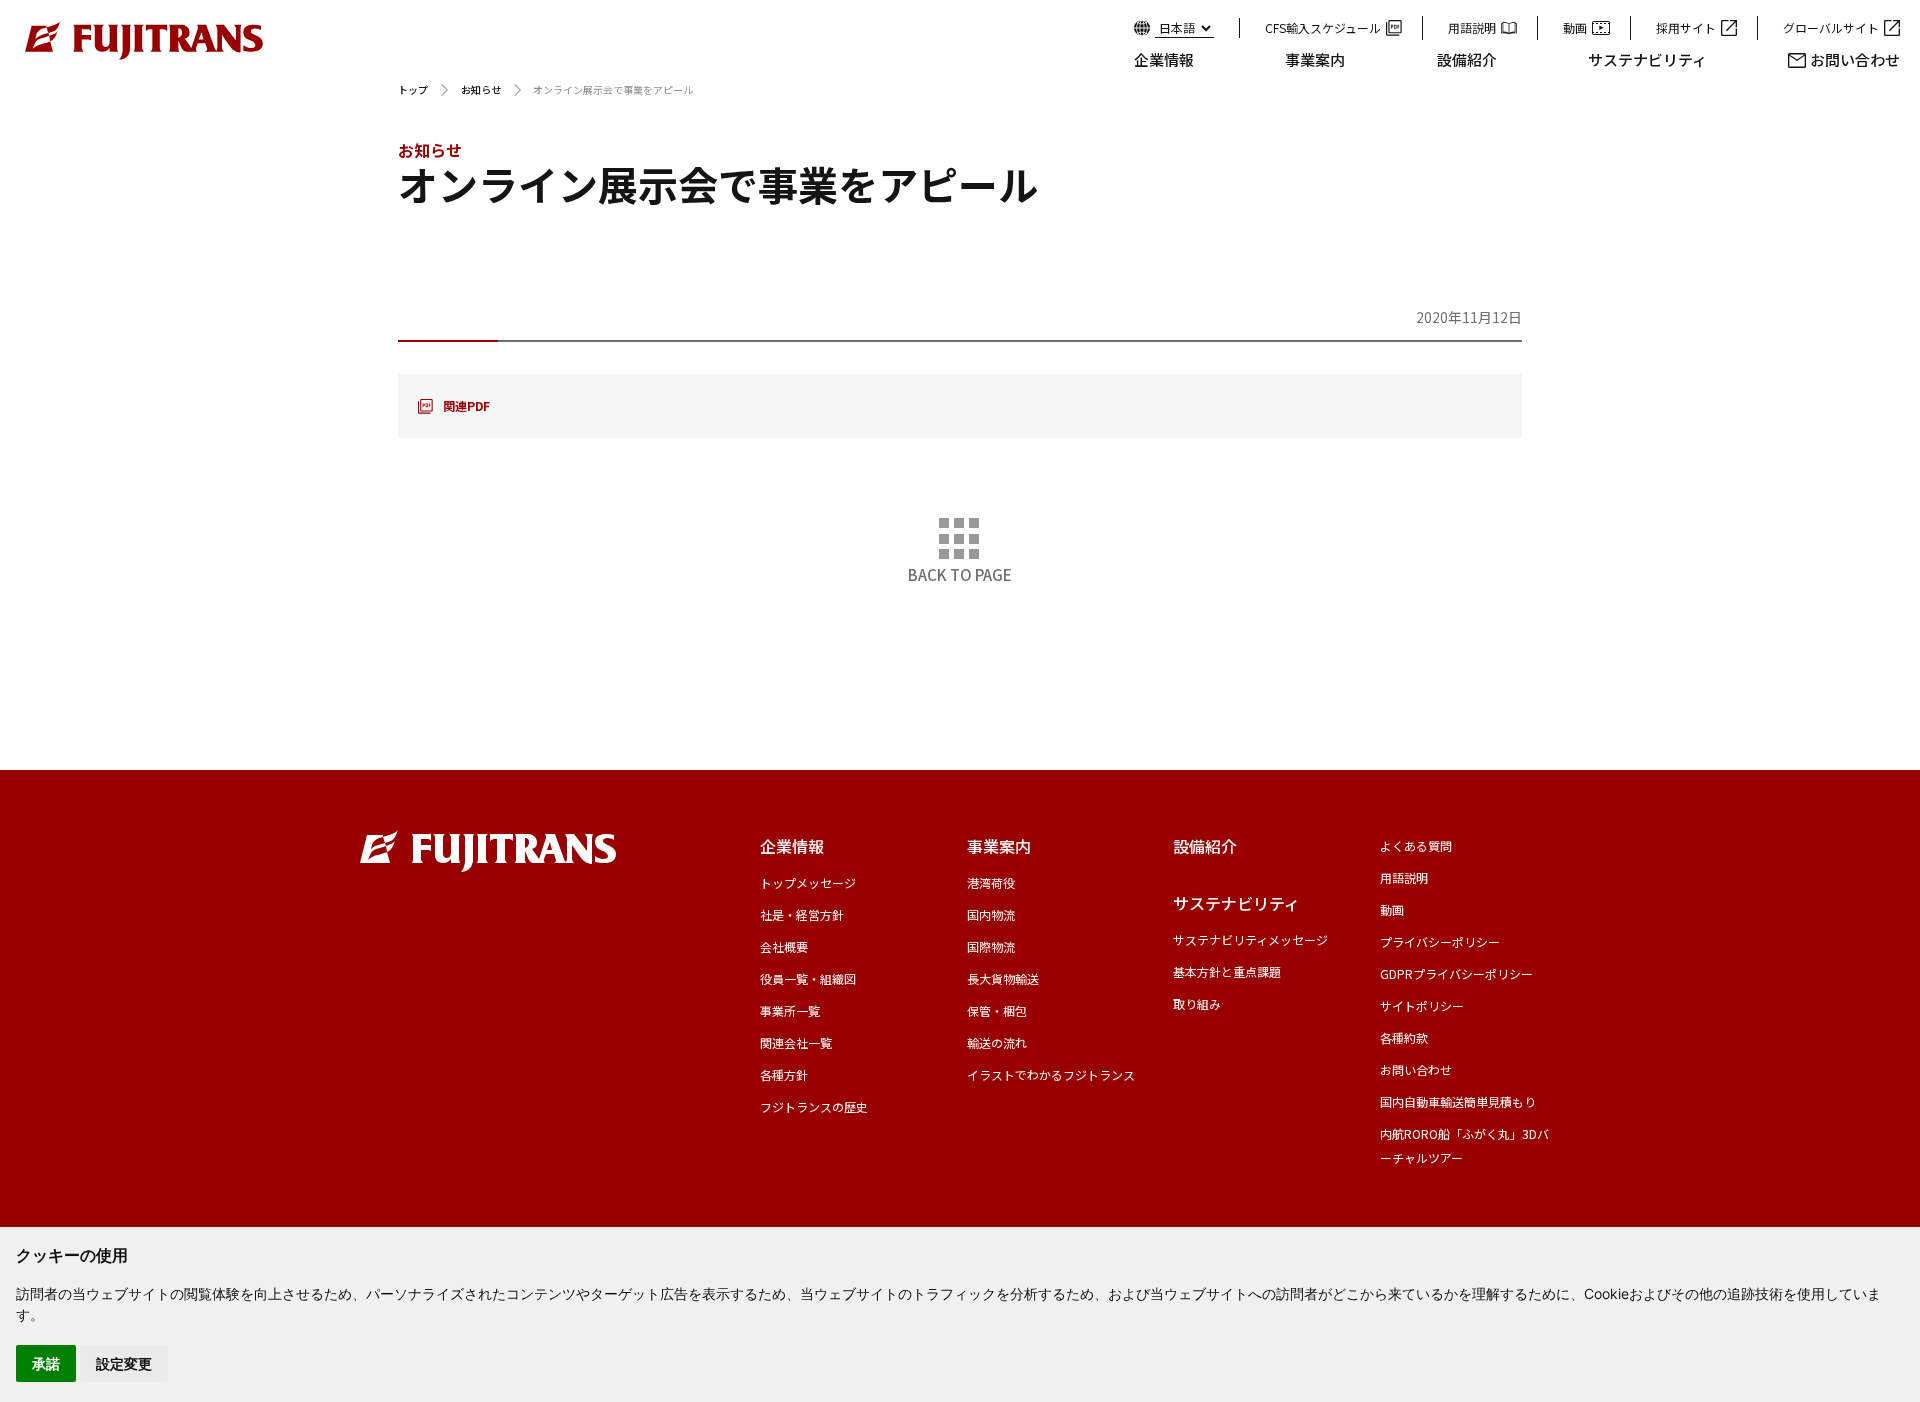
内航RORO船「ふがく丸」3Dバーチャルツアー (1464, 1145)
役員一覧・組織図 (808, 978)
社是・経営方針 (802, 914)
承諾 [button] (46, 1363)
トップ (413, 89)
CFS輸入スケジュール (1323, 27)
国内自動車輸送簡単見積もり (1458, 1101)
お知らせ (481, 89)
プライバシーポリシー (1440, 941)
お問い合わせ (1855, 59)
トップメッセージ (808, 882)
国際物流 (991, 946)
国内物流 (991, 914)
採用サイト (1686, 27)
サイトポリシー (1422, 1005)
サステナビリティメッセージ (1250, 939)
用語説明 (1472, 27)
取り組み (1197, 1003)
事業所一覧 (790, 1010)
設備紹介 (1467, 59)
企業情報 (1164, 59)
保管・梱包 (997, 1010)
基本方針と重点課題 (1227, 971)
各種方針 (784, 1074)
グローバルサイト (1831, 27)
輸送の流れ (997, 1042)
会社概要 (784, 946)
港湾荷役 (991, 882)
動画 (1575, 27)
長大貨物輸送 (1003, 978)
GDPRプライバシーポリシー (1456, 973)
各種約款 (1404, 1037)
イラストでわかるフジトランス (1051, 1074)
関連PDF (466, 405)
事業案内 (1315, 59)
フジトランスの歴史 (814, 1106)
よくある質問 (1416, 845)
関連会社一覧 (796, 1042)
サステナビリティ (1647, 59)
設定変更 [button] (124, 1363)
